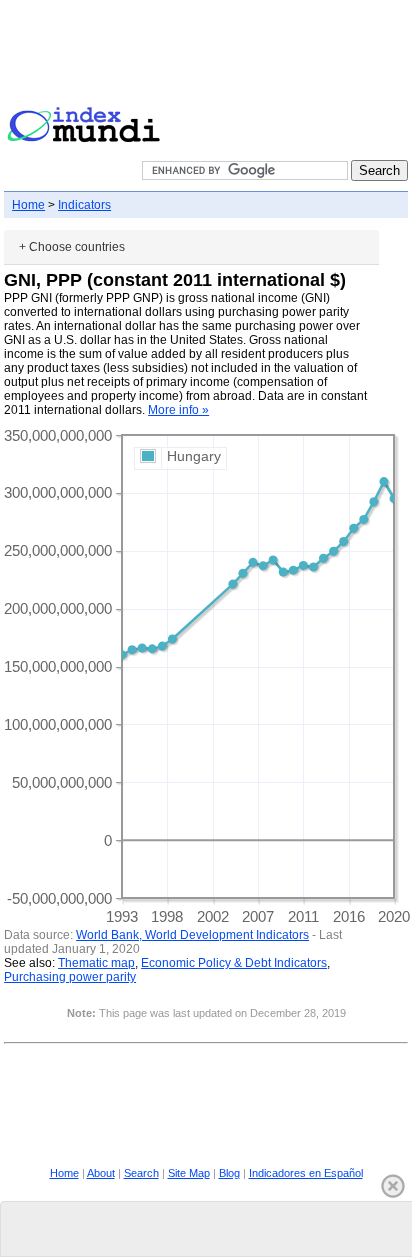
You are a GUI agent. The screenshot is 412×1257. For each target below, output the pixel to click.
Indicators (84, 205)
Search (141, 1173)
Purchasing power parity (70, 977)
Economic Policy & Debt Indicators (234, 963)
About (101, 1173)
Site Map (189, 1173)
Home (28, 205)
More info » (178, 410)
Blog (229, 1173)
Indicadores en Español (306, 1173)
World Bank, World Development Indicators (192, 935)
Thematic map (96, 963)
